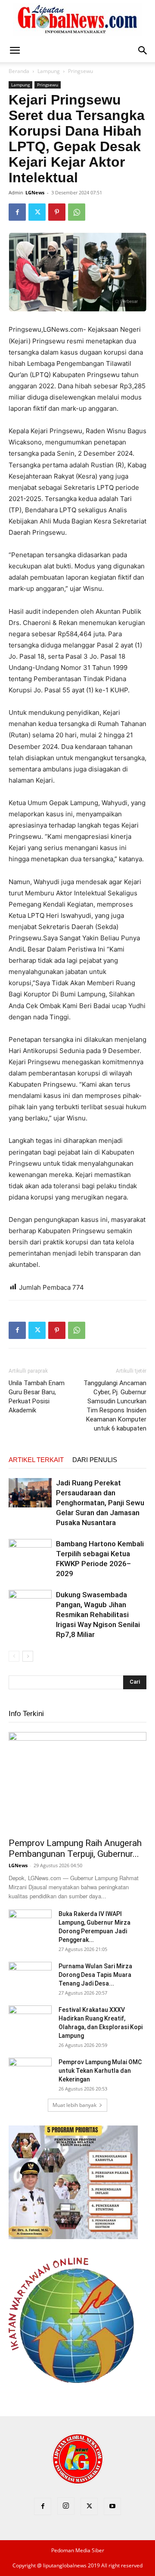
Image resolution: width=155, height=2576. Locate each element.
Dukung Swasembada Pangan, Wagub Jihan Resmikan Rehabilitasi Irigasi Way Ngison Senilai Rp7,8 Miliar (98, 1615)
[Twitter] (37, 212)
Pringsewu (81, 71)
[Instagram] (66, 2506)
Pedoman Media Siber (78, 2550)
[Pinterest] (57, 212)
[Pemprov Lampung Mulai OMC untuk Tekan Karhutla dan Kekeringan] (30, 2073)
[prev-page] (14, 1656)
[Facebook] (17, 212)
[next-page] (28, 1656)
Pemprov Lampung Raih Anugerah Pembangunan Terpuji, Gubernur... (75, 1848)
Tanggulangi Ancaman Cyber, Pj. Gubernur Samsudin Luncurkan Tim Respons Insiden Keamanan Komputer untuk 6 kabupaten (115, 1406)
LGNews (35, 192)
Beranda (19, 71)
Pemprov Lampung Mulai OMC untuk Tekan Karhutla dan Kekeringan (100, 2071)
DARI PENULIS (95, 1460)
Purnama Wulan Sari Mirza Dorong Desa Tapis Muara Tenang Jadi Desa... (95, 1975)
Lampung (49, 71)
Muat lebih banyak (74, 2105)
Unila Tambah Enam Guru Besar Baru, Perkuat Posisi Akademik (37, 1397)
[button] (15, 51)
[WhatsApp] (77, 212)
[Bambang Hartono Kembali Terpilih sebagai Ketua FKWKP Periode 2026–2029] (30, 1554)
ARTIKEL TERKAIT (36, 1460)
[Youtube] (112, 2506)
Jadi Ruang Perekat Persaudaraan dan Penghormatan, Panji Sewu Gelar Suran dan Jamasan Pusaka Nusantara (100, 1503)
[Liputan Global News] (77, 20)
